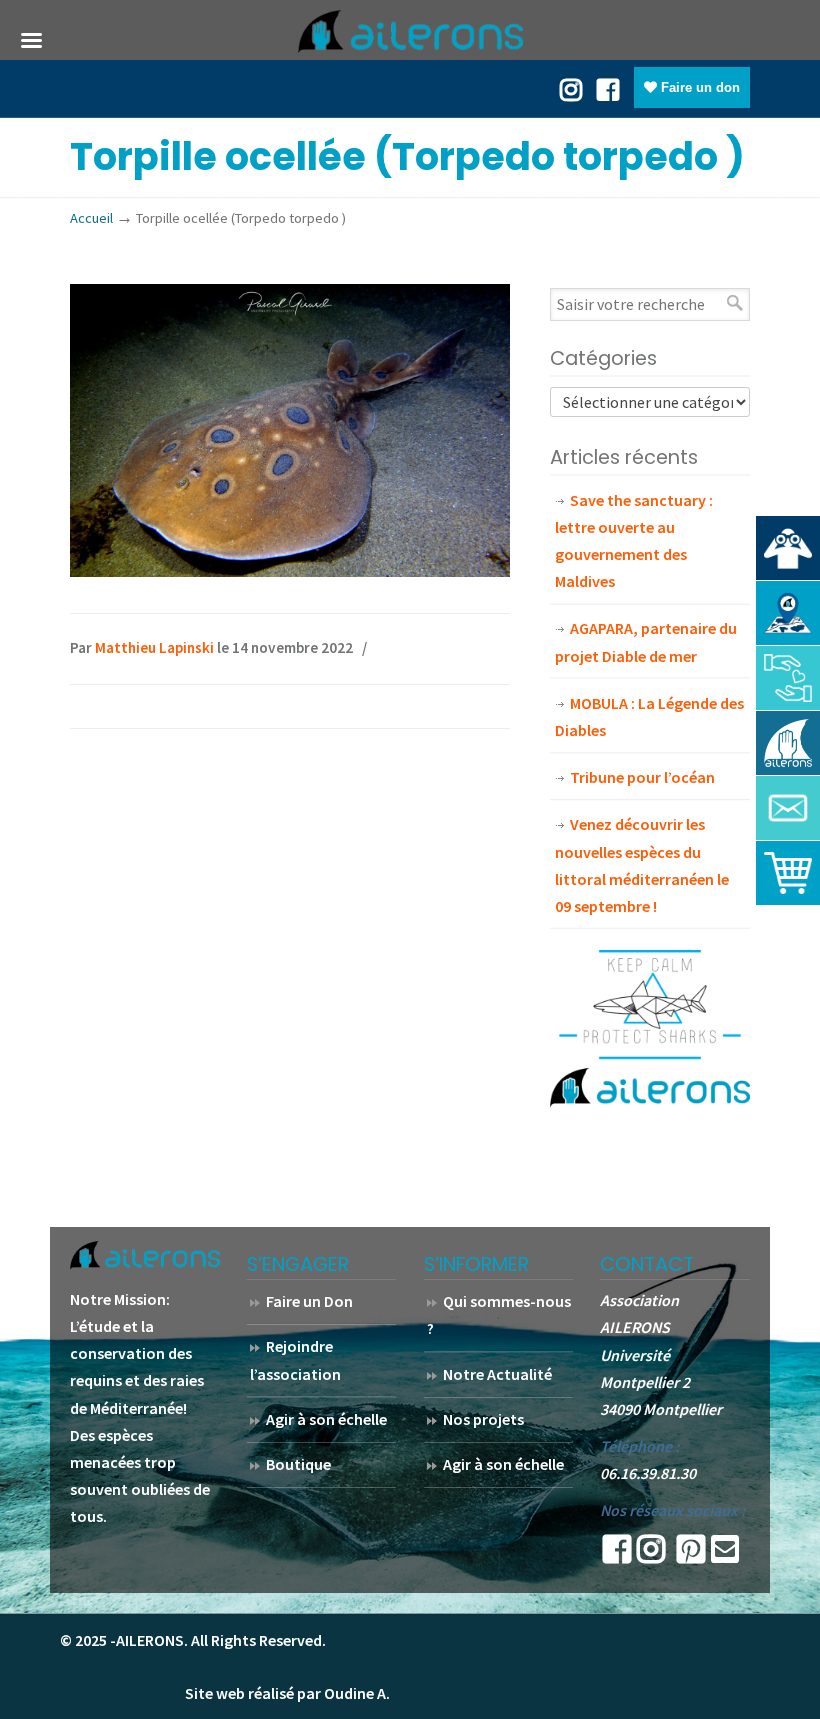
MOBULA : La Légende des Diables (649, 716)
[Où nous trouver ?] (788, 548)
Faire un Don (309, 1301)
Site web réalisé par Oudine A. (287, 1693)
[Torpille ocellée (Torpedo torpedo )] (290, 571)
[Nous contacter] (788, 808)
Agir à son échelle (326, 1419)
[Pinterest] (691, 1555)
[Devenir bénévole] (788, 743)
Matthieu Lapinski (154, 647)
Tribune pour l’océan (642, 777)
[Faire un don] (788, 678)
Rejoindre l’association (295, 1359)
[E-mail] (725, 1555)
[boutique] (788, 873)
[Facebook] (608, 88)
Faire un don (698, 87)
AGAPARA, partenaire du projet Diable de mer (646, 641)
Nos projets (483, 1419)
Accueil (91, 218)
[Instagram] (651, 1555)
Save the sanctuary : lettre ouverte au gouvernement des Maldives (634, 541)
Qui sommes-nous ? (499, 1314)
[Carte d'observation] (788, 613)
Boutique (298, 1464)
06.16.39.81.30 (648, 1473)
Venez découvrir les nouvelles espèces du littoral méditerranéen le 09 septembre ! (642, 865)
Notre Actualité (497, 1374)
